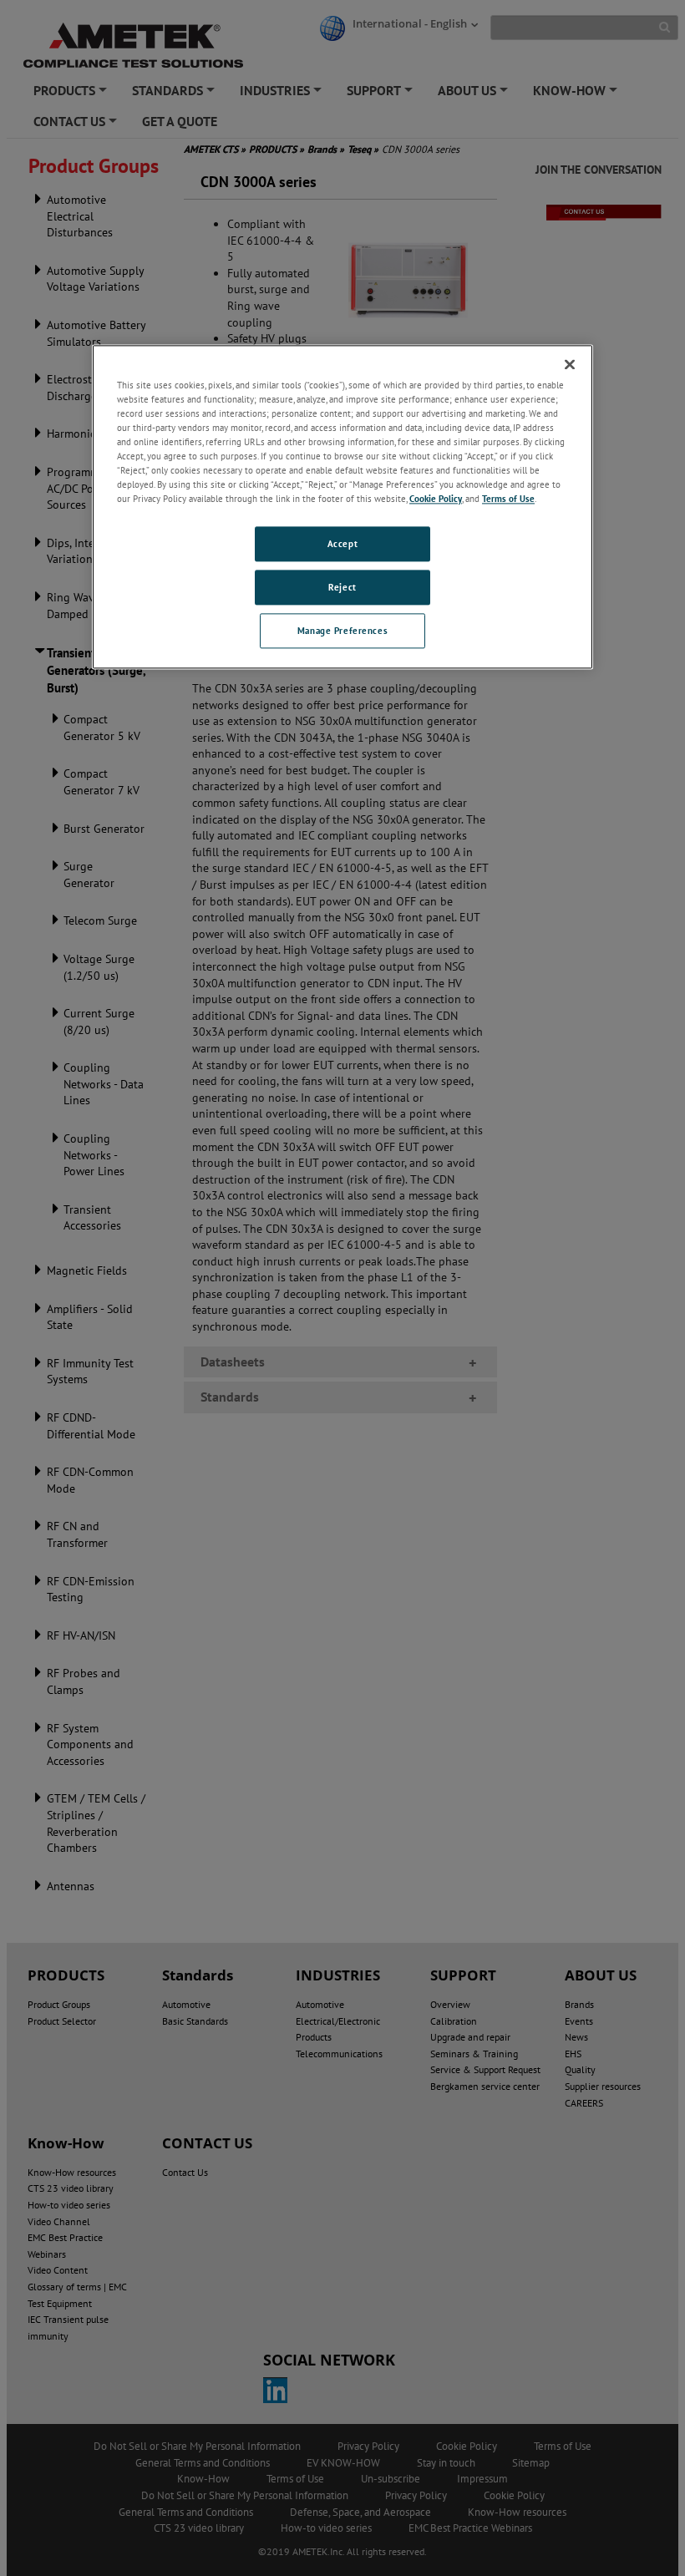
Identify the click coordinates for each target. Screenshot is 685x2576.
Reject (342, 587)
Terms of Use (508, 498)
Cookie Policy (436, 498)
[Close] (570, 364)
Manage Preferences (342, 630)
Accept (342, 544)
